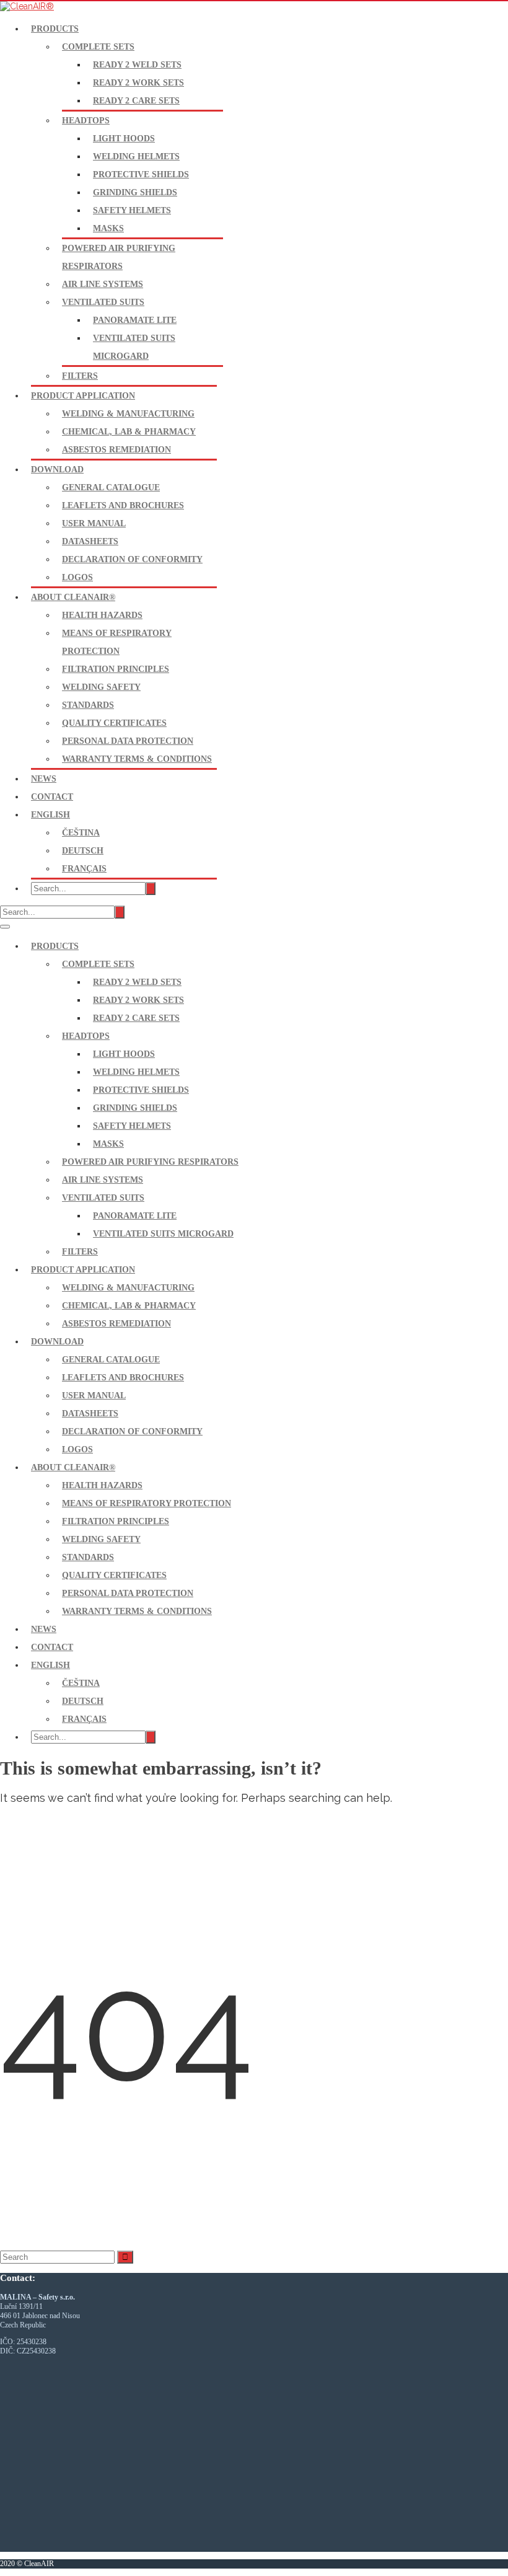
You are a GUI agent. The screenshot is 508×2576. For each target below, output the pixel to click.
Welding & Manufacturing (128, 414)
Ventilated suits (103, 302)
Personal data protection (128, 741)
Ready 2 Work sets (138, 83)
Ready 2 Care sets (136, 101)
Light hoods (124, 139)
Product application (83, 396)
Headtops (86, 121)
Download (57, 470)
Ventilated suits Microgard (163, 1234)
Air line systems (103, 284)
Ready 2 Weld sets (137, 65)
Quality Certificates (114, 723)
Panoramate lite (135, 320)
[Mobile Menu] (5, 927)
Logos (77, 577)
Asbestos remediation (116, 450)
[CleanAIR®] (27, 6)
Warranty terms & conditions (137, 759)
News (44, 779)
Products (55, 29)
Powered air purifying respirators (150, 1162)
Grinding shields (135, 192)
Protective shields (141, 174)
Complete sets (98, 47)
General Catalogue (111, 487)
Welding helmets (136, 157)
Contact (52, 797)
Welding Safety (101, 687)
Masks (108, 228)
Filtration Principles (116, 669)
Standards (88, 705)
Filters (80, 376)
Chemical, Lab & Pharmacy (129, 432)
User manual (94, 523)
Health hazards (102, 615)
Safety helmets (132, 210)
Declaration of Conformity (132, 559)
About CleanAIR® (73, 597)
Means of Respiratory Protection (147, 1503)
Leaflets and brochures (123, 505)
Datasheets (90, 541)
